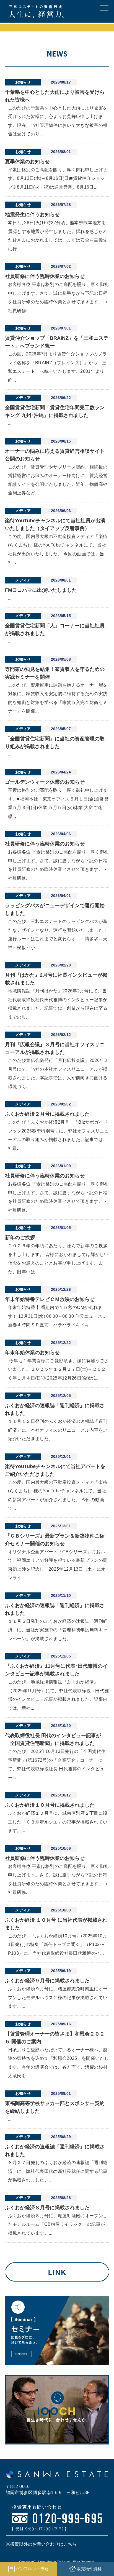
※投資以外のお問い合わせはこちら (41, 2544)
